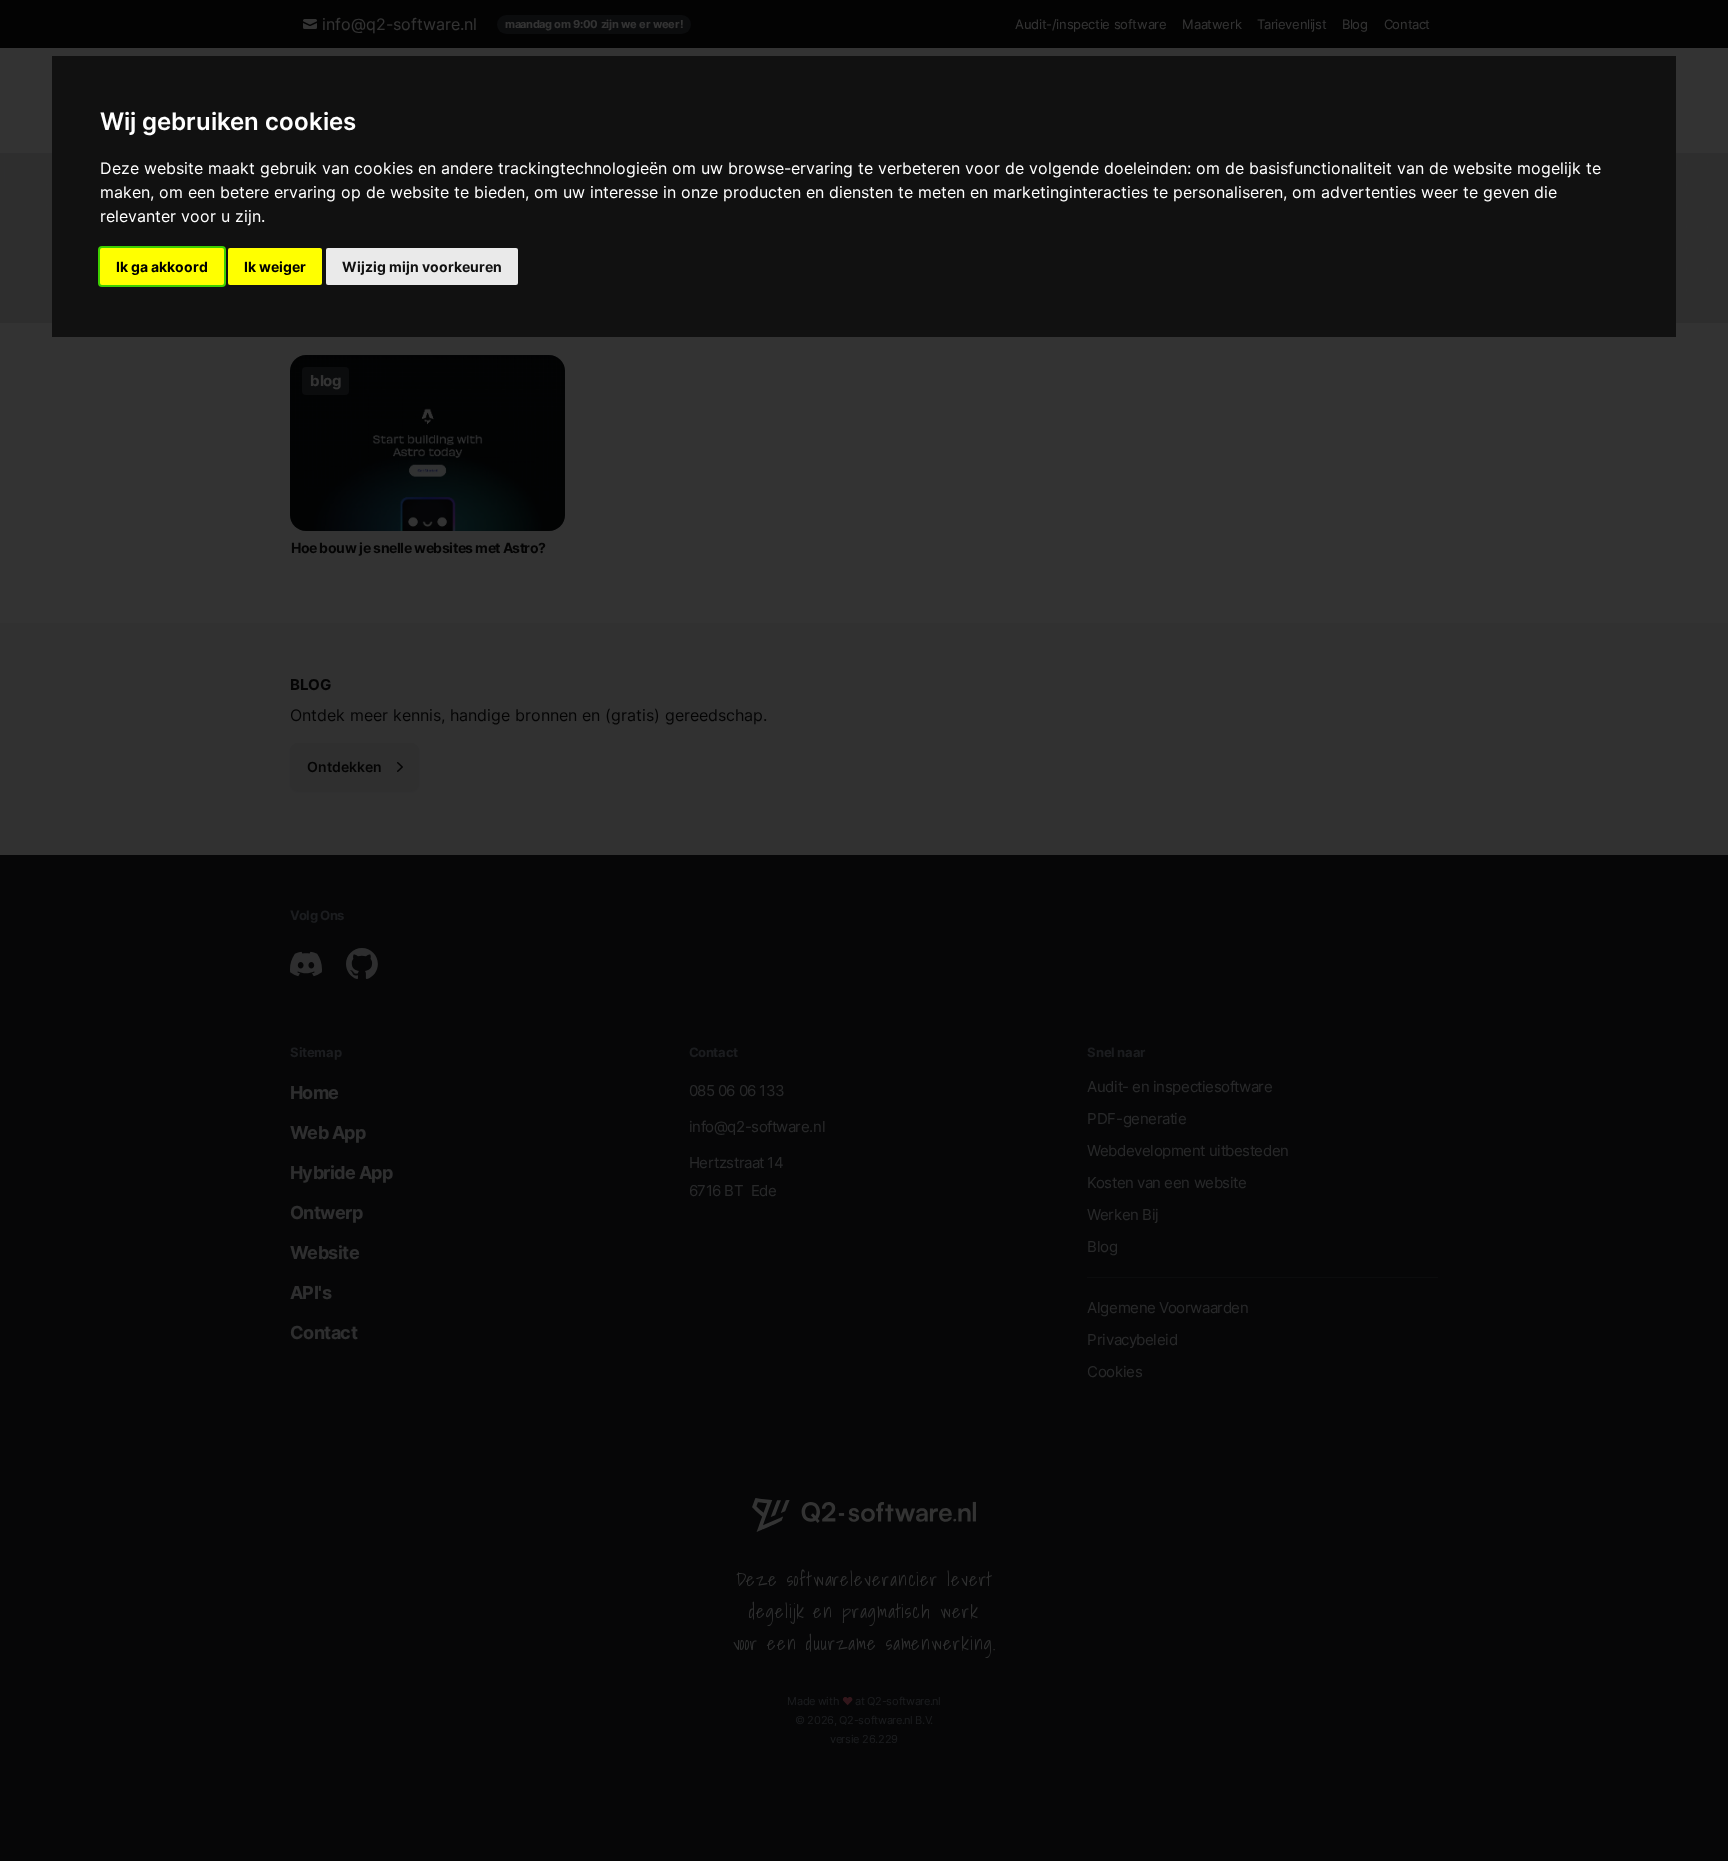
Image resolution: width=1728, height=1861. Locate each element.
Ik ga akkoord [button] (162, 266)
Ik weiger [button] (275, 266)
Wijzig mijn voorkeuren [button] (422, 266)
